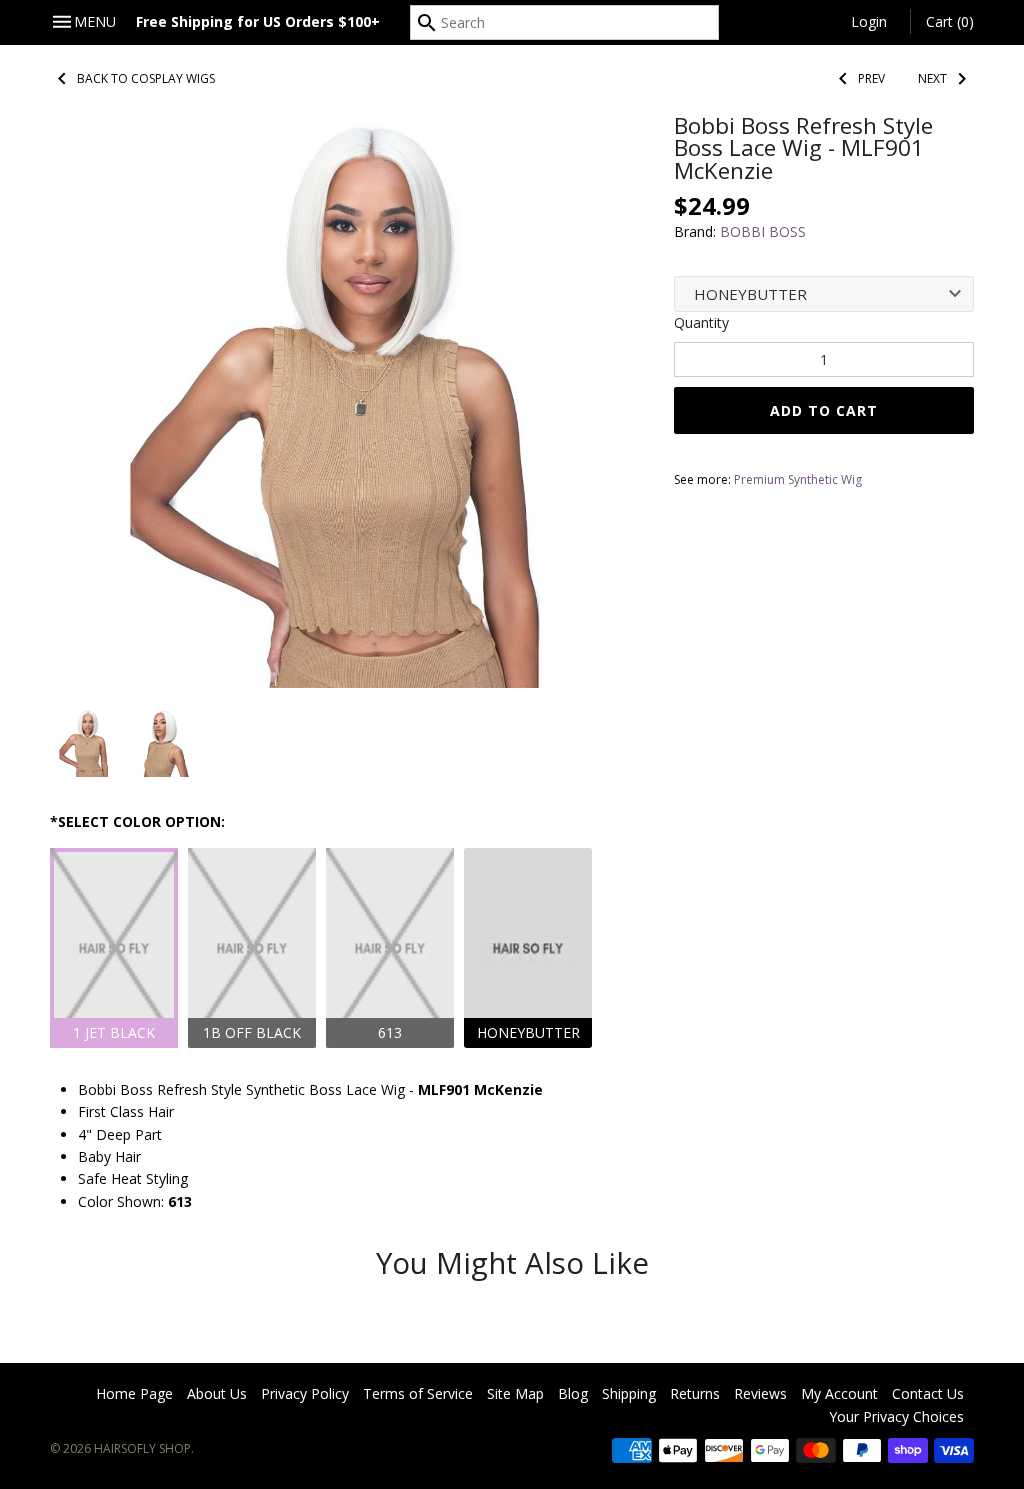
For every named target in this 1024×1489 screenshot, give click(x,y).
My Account (839, 1393)
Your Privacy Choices (896, 1416)
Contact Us (928, 1393)
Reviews (760, 1393)
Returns (695, 1393)
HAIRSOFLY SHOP (142, 1448)
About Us (217, 1393)
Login (869, 21)
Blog (573, 1393)
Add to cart (824, 410)
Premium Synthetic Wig (798, 479)
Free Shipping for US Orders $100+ (258, 21)
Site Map (515, 1393)
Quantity (701, 322)
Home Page (134, 1393)
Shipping (629, 1393)
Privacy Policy (305, 1393)
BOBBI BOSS (763, 231)
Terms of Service (418, 1393)
